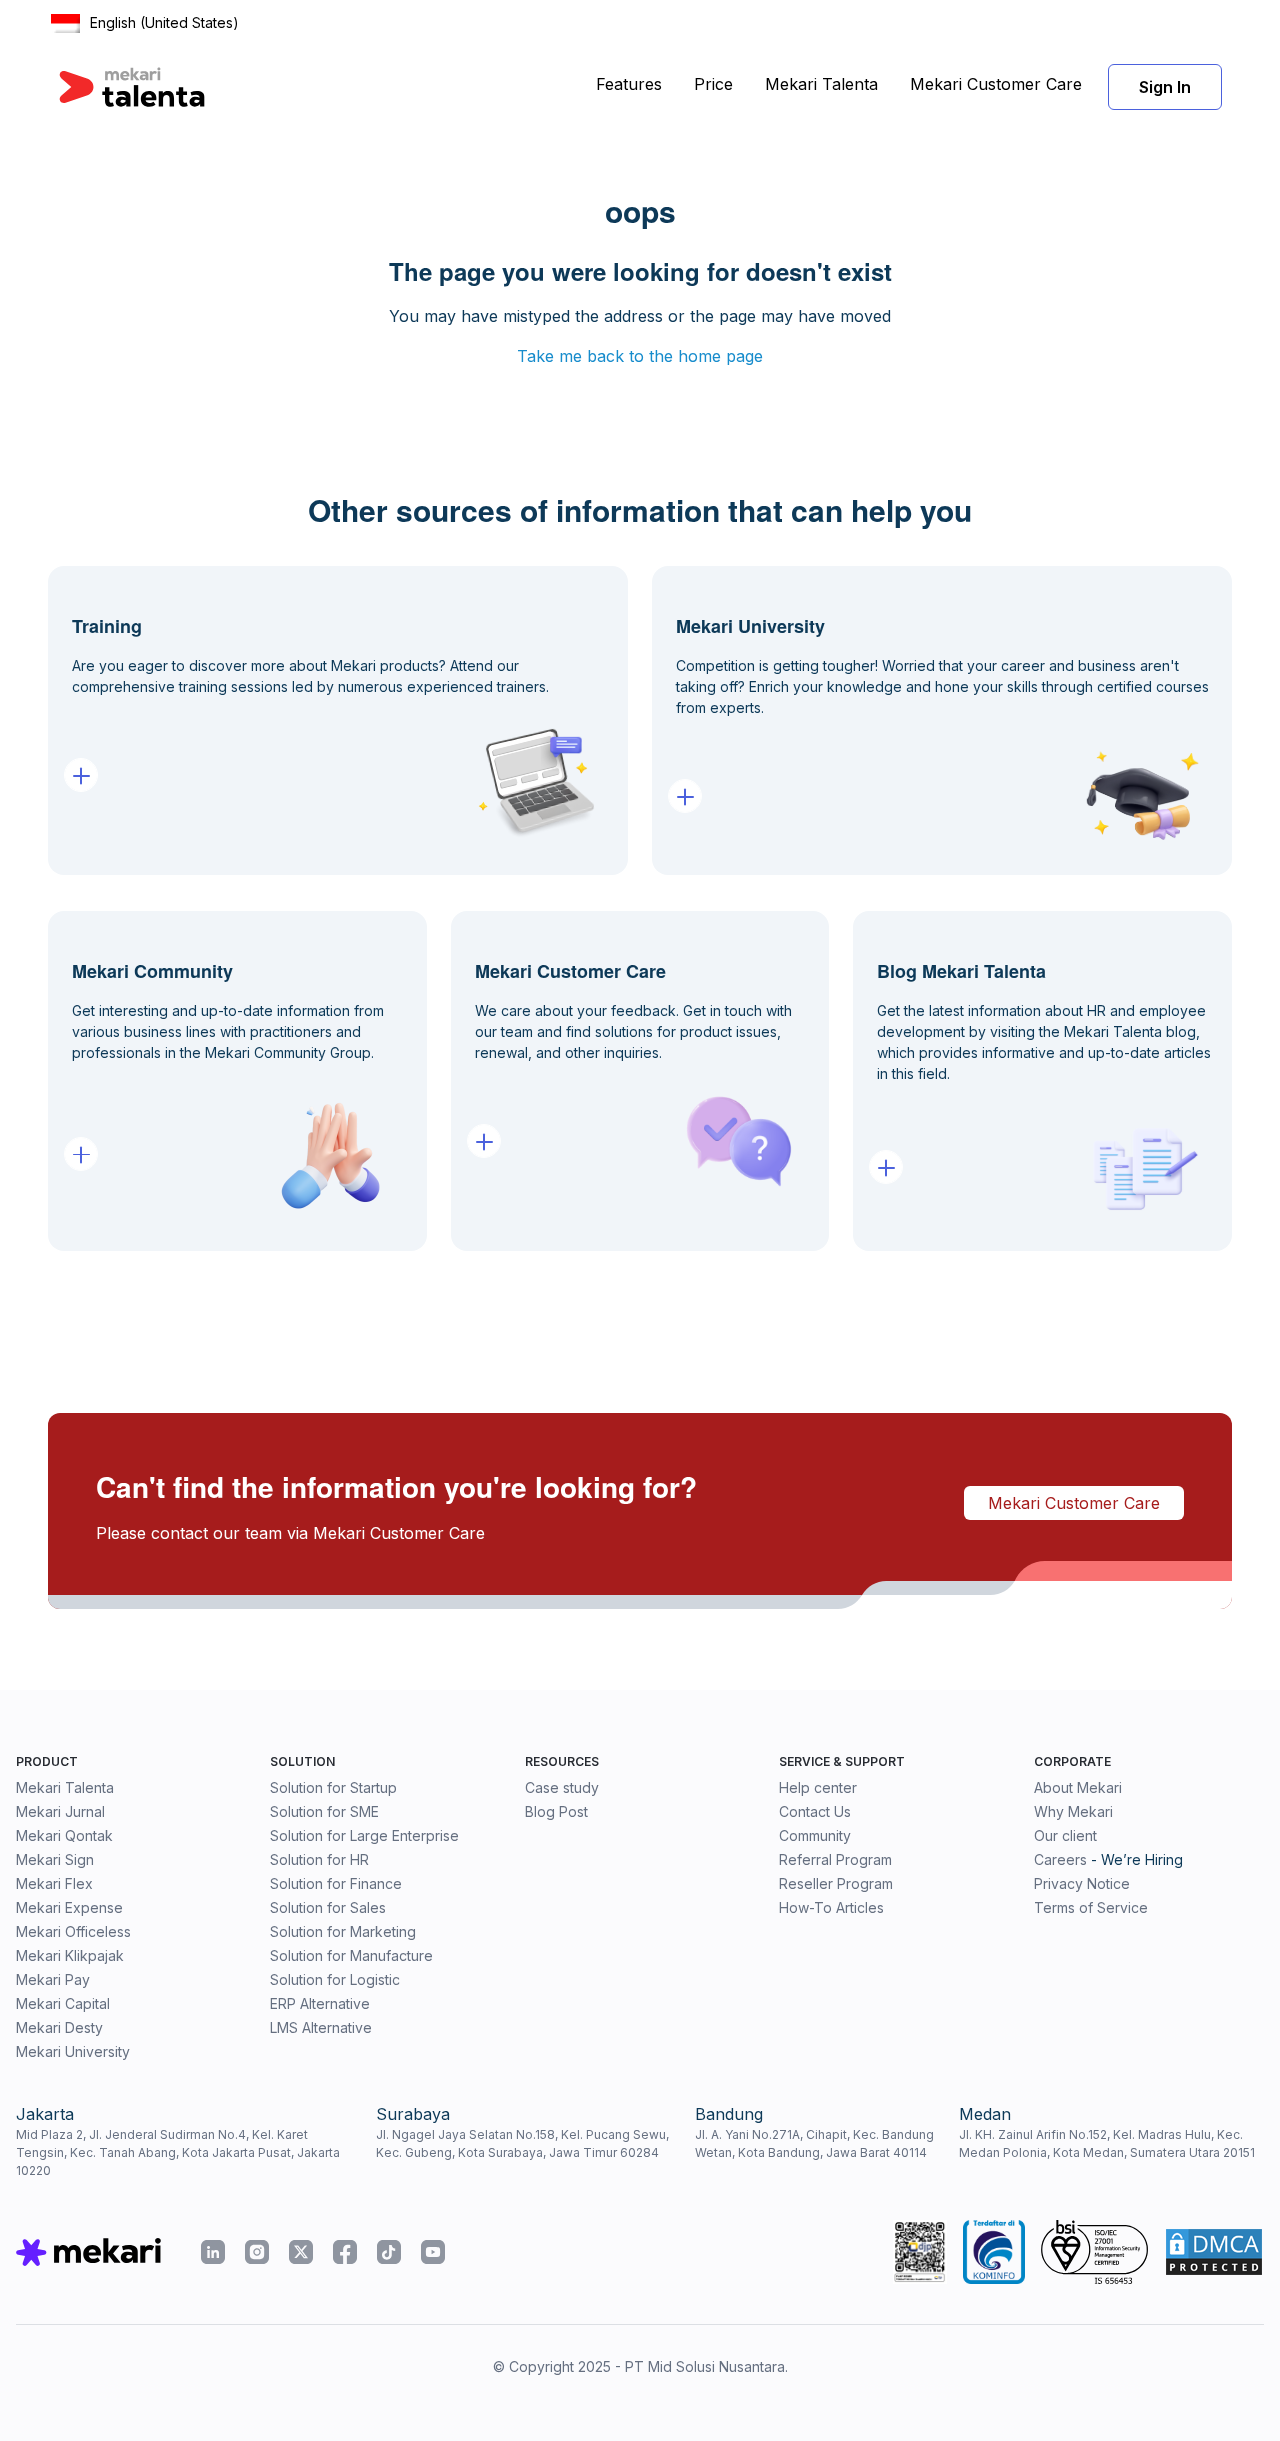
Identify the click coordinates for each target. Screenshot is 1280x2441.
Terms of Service (1091, 1907)
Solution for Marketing (343, 1931)
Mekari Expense (69, 1907)
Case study (562, 1787)
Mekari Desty (59, 2027)
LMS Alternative (321, 2027)
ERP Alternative (320, 2003)
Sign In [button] (1165, 87)
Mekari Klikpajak (70, 1955)
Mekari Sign (55, 1859)
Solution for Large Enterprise (364, 1835)
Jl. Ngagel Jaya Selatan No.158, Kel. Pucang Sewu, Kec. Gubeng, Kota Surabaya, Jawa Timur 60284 (522, 2143)
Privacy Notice (1082, 1883)
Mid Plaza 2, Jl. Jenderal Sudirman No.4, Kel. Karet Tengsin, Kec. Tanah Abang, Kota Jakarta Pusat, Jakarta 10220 (178, 2152)
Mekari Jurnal (60, 1811)
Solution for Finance (336, 1883)
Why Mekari (1073, 1811)
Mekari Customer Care (996, 84)
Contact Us (815, 1811)
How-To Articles (831, 1907)
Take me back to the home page (640, 356)
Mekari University (73, 2051)
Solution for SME (324, 1811)
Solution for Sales (328, 1907)
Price (713, 84)
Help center (818, 1787)
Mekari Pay (53, 1979)
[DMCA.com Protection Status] (1214, 2252)
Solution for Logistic (335, 1979)
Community (815, 1835)
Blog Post (556, 1811)
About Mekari (1078, 1787)
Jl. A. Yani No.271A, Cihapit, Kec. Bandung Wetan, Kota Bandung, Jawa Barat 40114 (814, 2143)
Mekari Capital (63, 2003)
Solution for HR (319, 1859)
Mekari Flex (54, 1883)
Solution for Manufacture (351, 1955)
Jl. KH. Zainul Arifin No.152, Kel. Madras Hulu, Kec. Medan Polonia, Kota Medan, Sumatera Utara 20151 (1107, 2143)
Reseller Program (836, 1883)
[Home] (132, 87)
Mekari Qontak (64, 1835)
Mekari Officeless (73, 1931)
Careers (1060, 1859)
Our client (1065, 1835)
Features (629, 84)
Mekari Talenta (821, 84)
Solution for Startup (333, 1787)
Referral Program (835, 1859)
